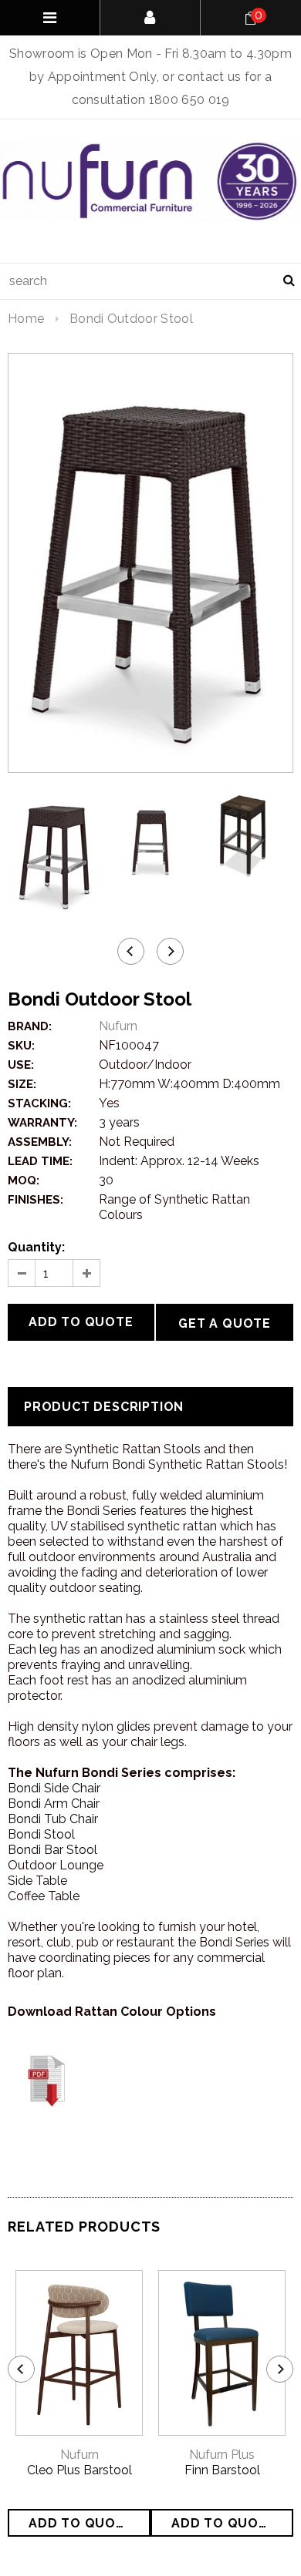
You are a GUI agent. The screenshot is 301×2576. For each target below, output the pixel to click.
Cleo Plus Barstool (79, 2470)
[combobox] (150, 281)
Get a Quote (225, 1323)
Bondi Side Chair (54, 1788)
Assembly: (40, 1142)
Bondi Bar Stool (52, 1850)
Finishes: (36, 1200)
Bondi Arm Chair (54, 1804)
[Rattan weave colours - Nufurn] (46, 2080)
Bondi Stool (41, 1834)
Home (26, 319)
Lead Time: (40, 1161)
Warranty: (42, 1123)
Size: (22, 1084)
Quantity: (36, 1247)
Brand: (30, 1026)
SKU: (21, 1046)
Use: (21, 1065)
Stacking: (39, 1103)
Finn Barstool (222, 2470)
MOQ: (24, 1181)
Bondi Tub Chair (53, 1819)
